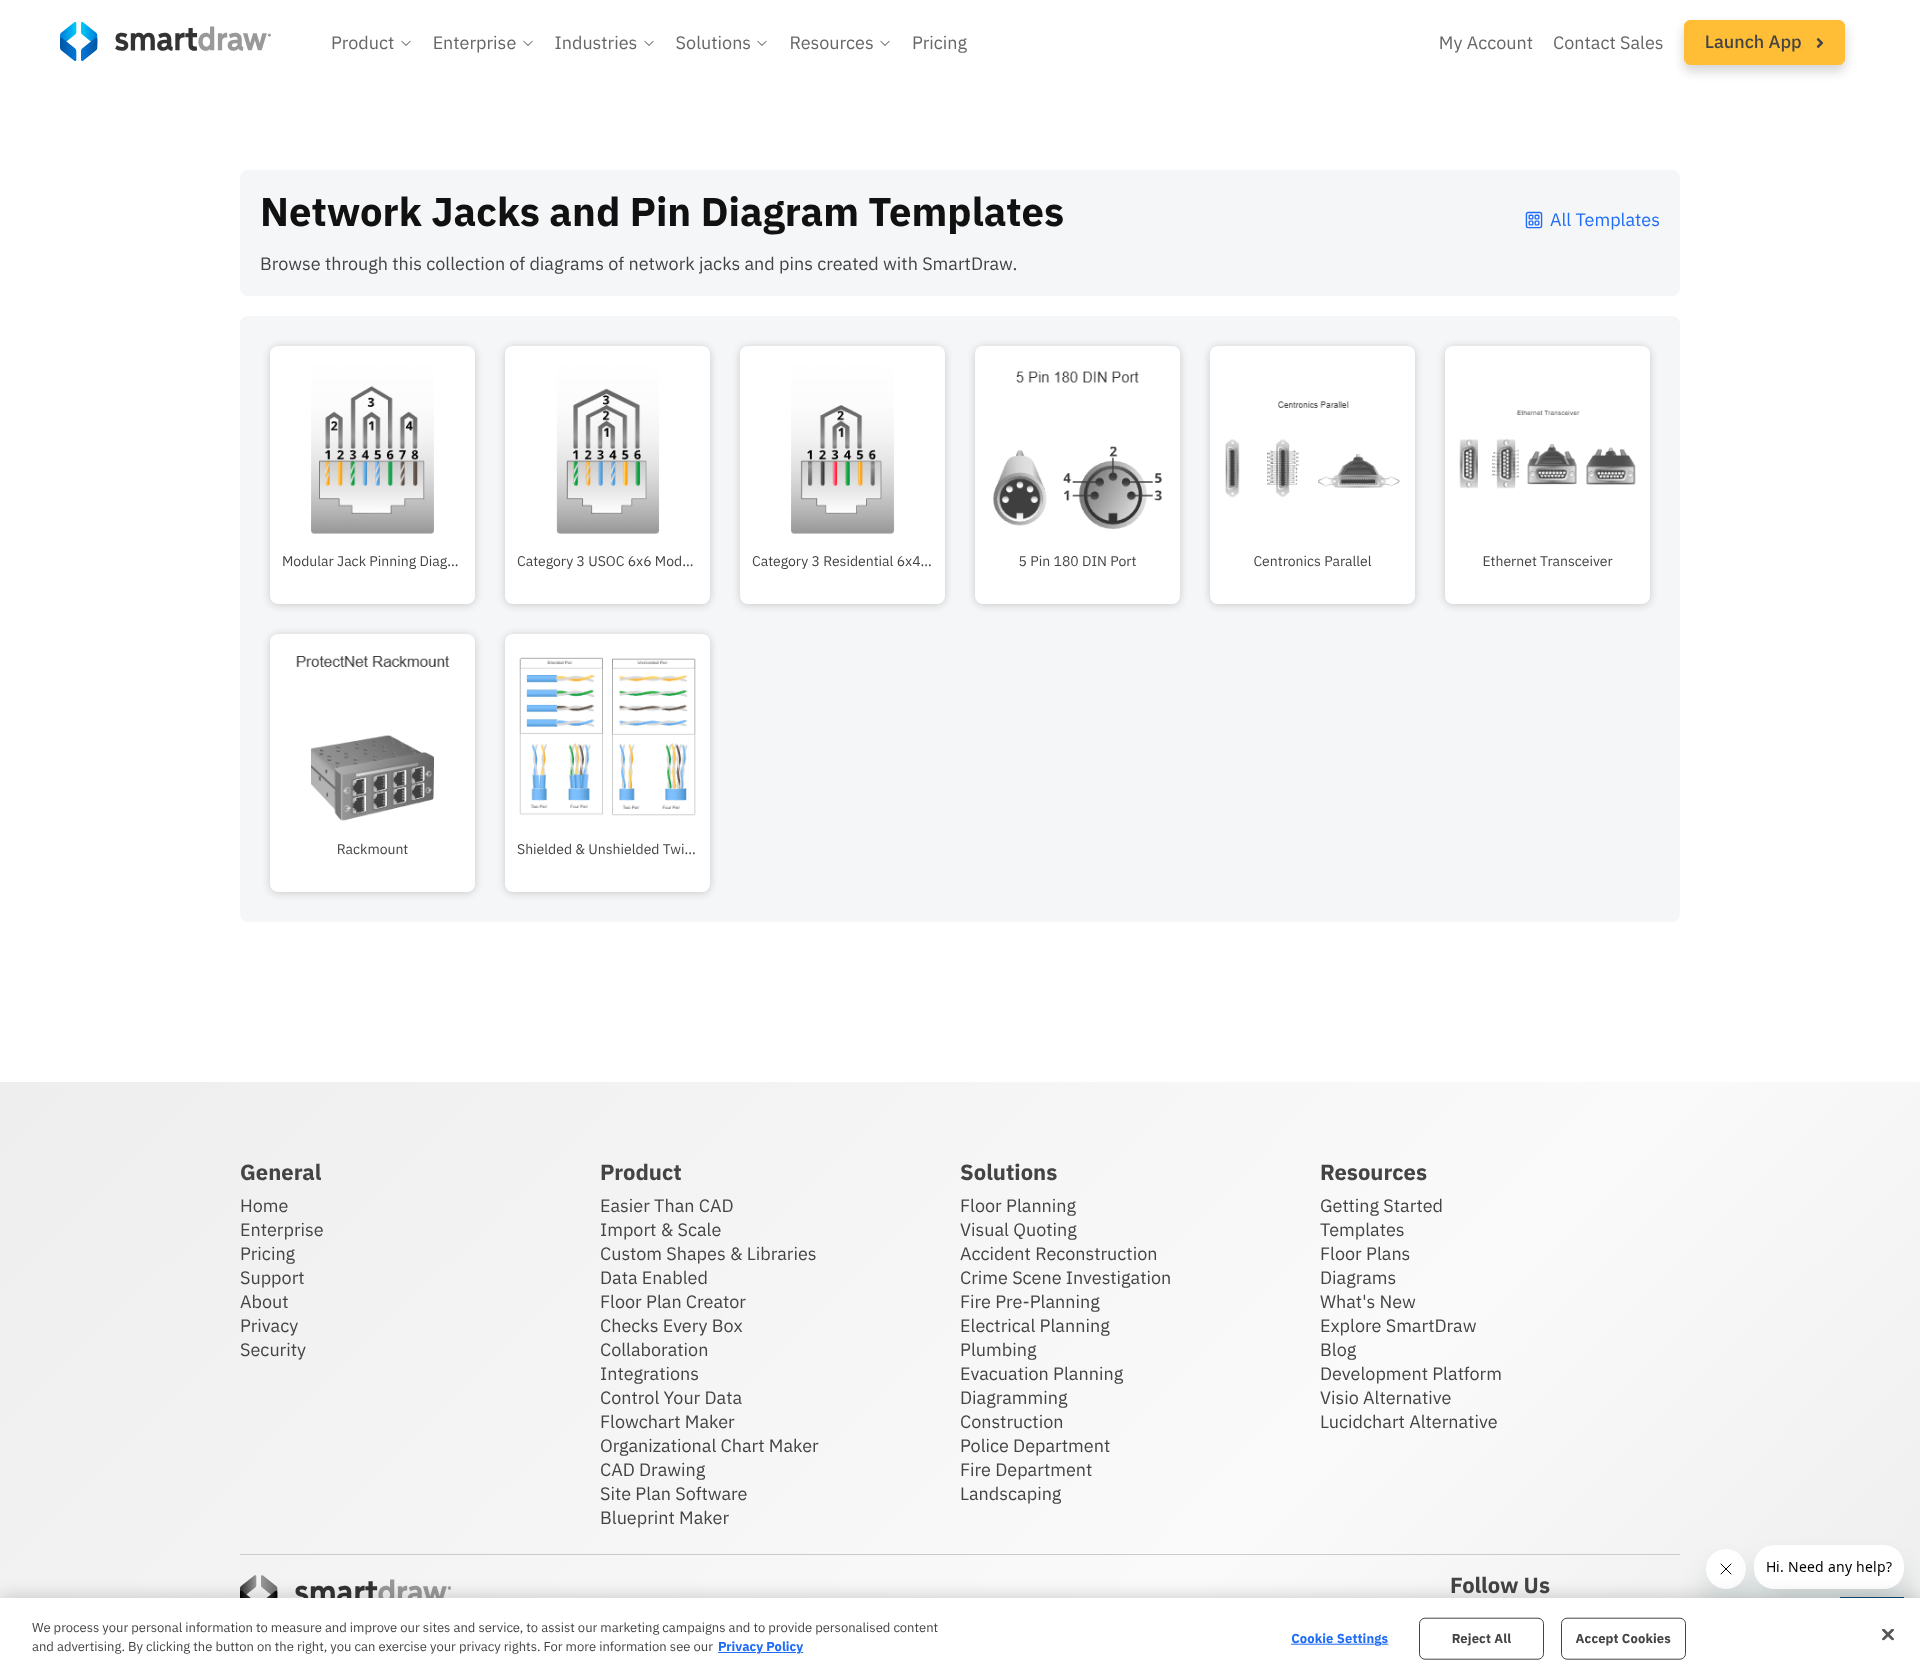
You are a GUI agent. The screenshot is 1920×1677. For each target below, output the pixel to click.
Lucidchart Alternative (1409, 1421)
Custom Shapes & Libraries (708, 1253)
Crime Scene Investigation (1065, 1277)
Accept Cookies (1623, 1638)
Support (272, 1277)
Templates (1362, 1229)
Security (273, 1349)
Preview (372, 506)
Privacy (269, 1325)
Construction (1011, 1421)
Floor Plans (1365, 1253)
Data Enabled (654, 1277)
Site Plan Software (673, 1493)
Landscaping (1010, 1493)
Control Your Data (671, 1397)
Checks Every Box (671, 1325)
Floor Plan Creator (673, 1301)
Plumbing (998, 1349)
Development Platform (1411, 1373)
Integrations (649, 1373)
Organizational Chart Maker (709, 1445)
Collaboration (654, 1349)
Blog (1338, 1349)
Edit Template (372, 444)
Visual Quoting (1018, 1229)
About (264, 1301)
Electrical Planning (1035, 1325)
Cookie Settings (1339, 1638)
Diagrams (1358, 1277)
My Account (1486, 42)
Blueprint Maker (664, 1517)
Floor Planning (1018, 1205)
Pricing (939, 42)
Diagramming (1014, 1397)
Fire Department (1026, 1469)
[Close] (1888, 1635)
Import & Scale (660, 1229)
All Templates (1605, 219)
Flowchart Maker (667, 1421)
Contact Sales (1608, 42)
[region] (960, 1637)
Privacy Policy (760, 1646)
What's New (1368, 1301)
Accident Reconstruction (1059, 1253)
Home (264, 1205)
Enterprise (282, 1229)
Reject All (1482, 1638)
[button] (372, 43)
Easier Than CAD (667, 1205)
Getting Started (1381, 1205)
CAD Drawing (652, 1469)
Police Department (1035, 1445)
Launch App (1755, 41)
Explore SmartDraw (1398, 1325)
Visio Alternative (1385, 1397)
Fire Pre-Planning (1030, 1301)
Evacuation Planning (1041, 1373)
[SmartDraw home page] (165, 41)
